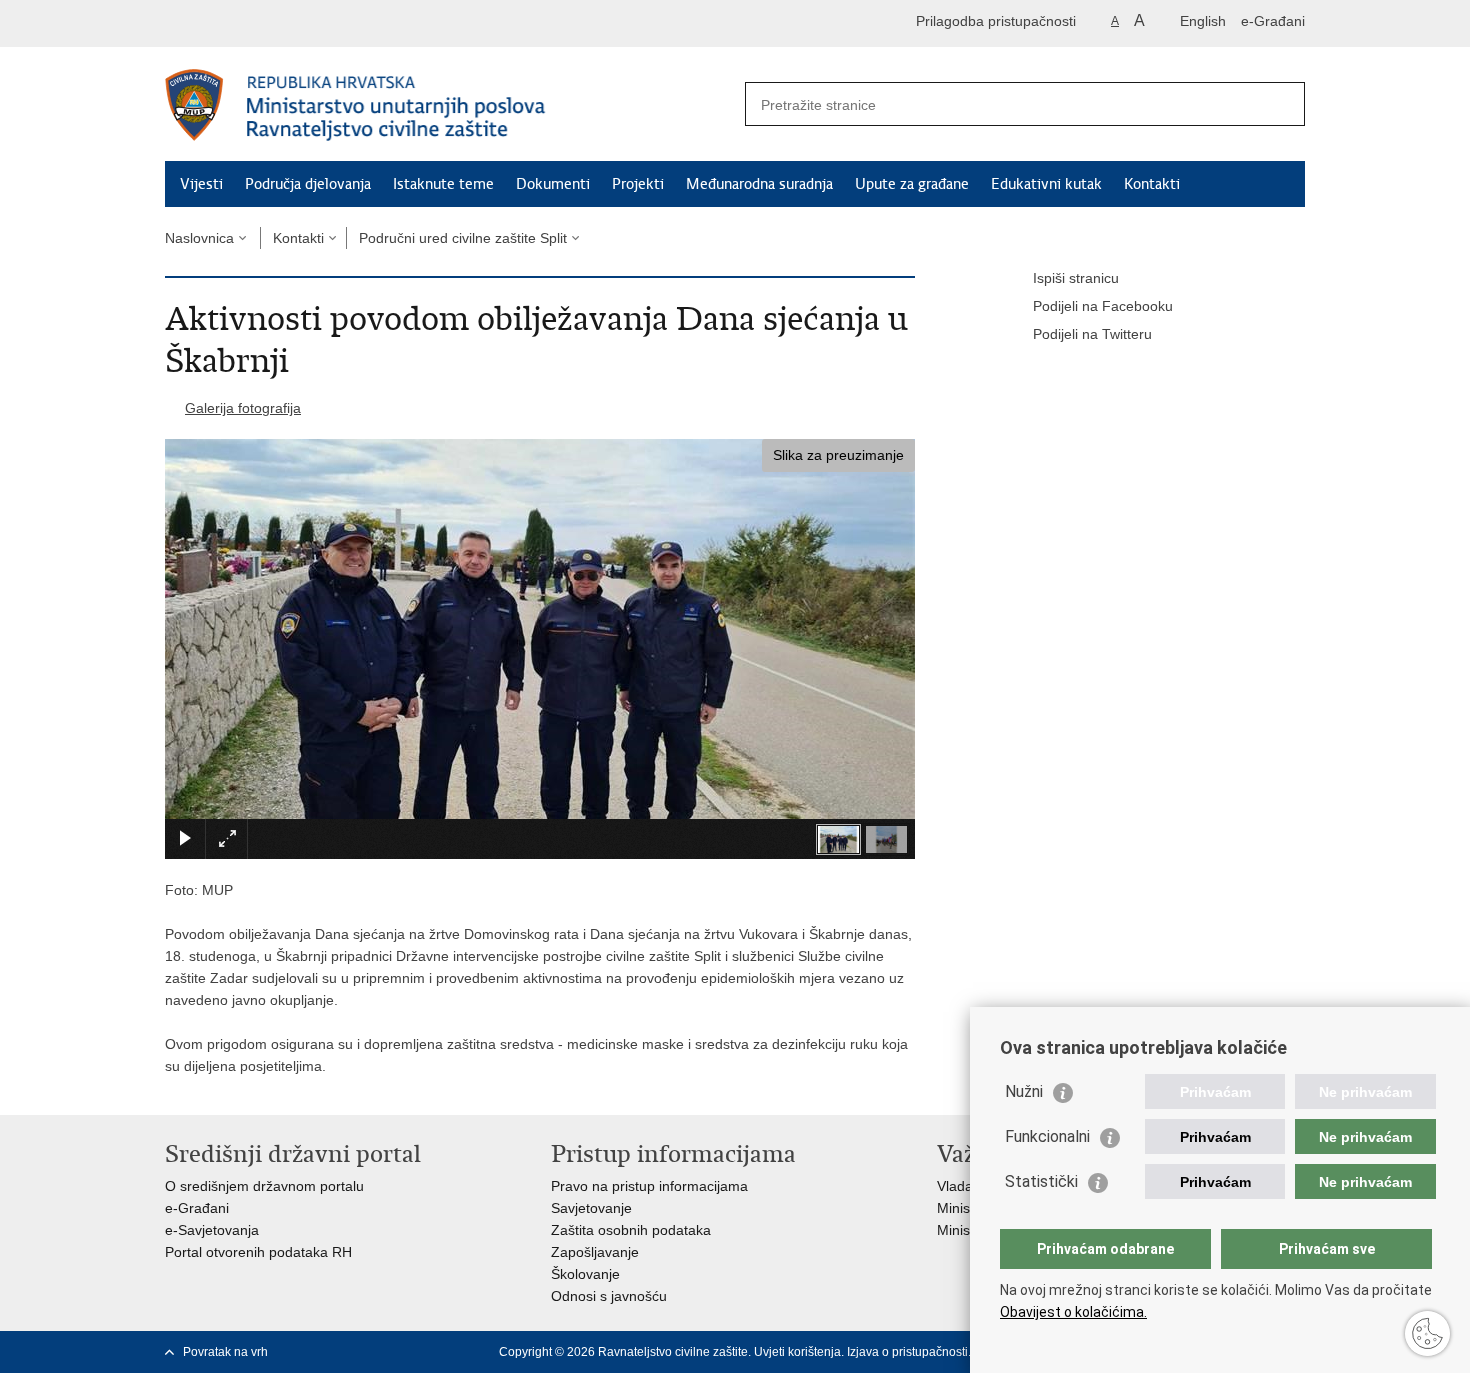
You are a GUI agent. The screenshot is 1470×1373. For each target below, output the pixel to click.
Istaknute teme (443, 184)
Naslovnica (199, 238)
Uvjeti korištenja (797, 1352)
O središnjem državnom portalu (264, 1186)
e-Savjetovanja (212, 1230)
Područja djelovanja (308, 184)
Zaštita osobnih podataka (631, 1230)
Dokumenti (553, 184)
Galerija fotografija (243, 408)
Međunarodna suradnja (759, 184)
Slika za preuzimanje (838, 455)
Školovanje (585, 1274)
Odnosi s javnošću (609, 1296)
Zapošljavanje (595, 1252)
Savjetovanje (591, 1208)
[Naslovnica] (450, 105)
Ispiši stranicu (1076, 278)
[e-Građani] (250, 23)
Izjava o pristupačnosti (907, 1352)
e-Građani (1273, 21)
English (1203, 21)
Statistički (1041, 1181)
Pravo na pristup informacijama (649, 1186)
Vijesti (201, 184)
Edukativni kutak (1046, 184)
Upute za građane (912, 184)
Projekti (638, 184)
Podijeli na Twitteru (1092, 334)
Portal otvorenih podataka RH (258, 1252)
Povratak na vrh (225, 1352)
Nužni (1024, 1091)
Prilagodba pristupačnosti (996, 21)
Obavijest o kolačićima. (1073, 1312)
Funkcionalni (1047, 1136)
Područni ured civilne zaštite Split (463, 238)
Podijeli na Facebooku (1103, 306)
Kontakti (1152, 184)
